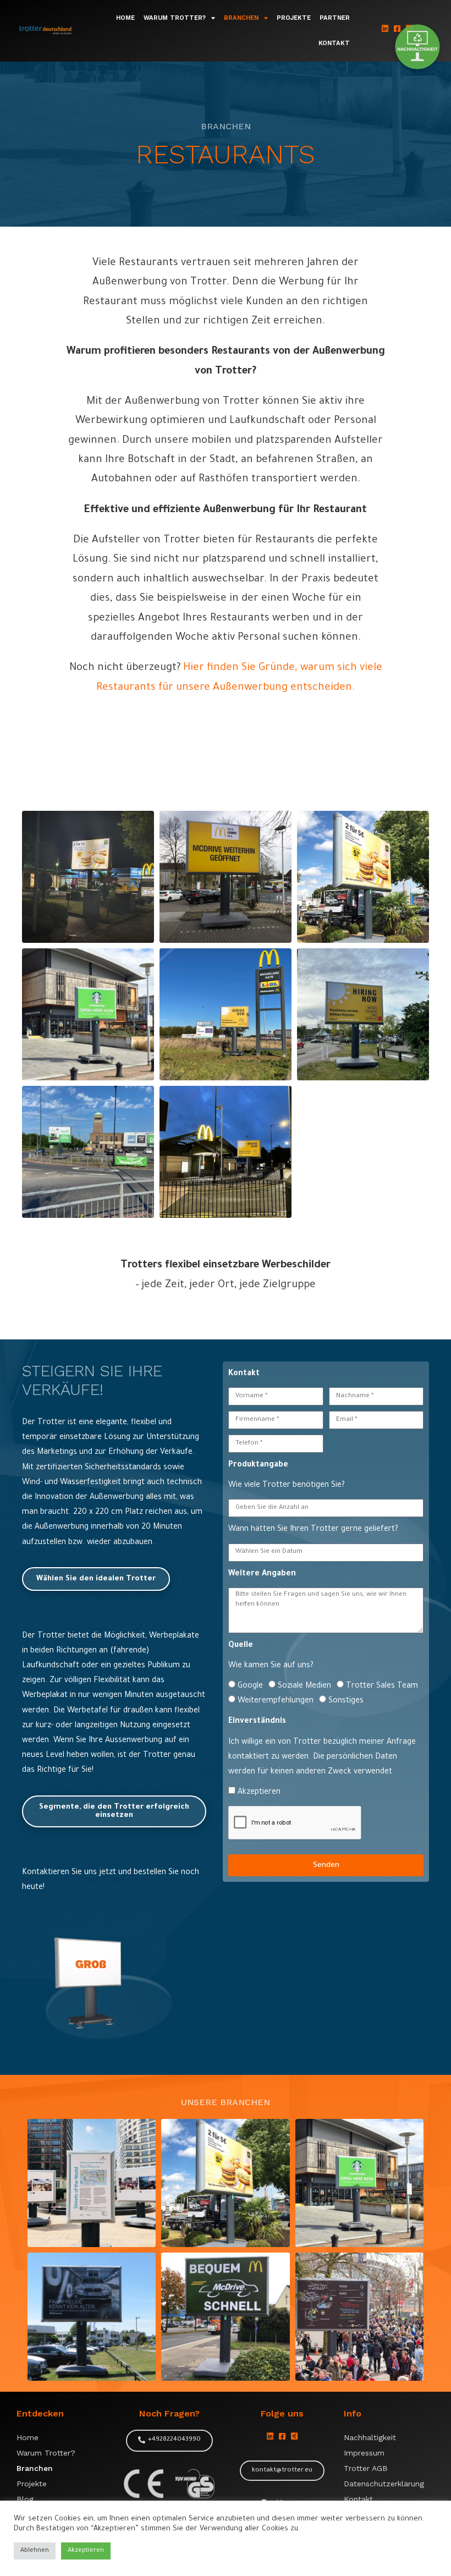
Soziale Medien (304, 1687)
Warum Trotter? (46, 2453)
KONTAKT (334, 43)
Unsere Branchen (226, 2102)
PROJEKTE (294, 18)
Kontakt (358, 2499)
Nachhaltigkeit (370, 2437)
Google (250, 1687)
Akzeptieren (259, 1793)
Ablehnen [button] (35, 2551)
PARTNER (335, 18)
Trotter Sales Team (382, 1687)
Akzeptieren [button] (86, 2551)
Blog (25, 2499)
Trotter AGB (366, 2468)
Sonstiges (346, 1701)
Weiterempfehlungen (276, 1701)
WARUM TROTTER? (175, 18)
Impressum (364, 2453)
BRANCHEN (241, 18)
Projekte (32, 2484)
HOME (125, 18)
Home (28, 2437)
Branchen (35, 2468)
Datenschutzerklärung (384, 2484)
